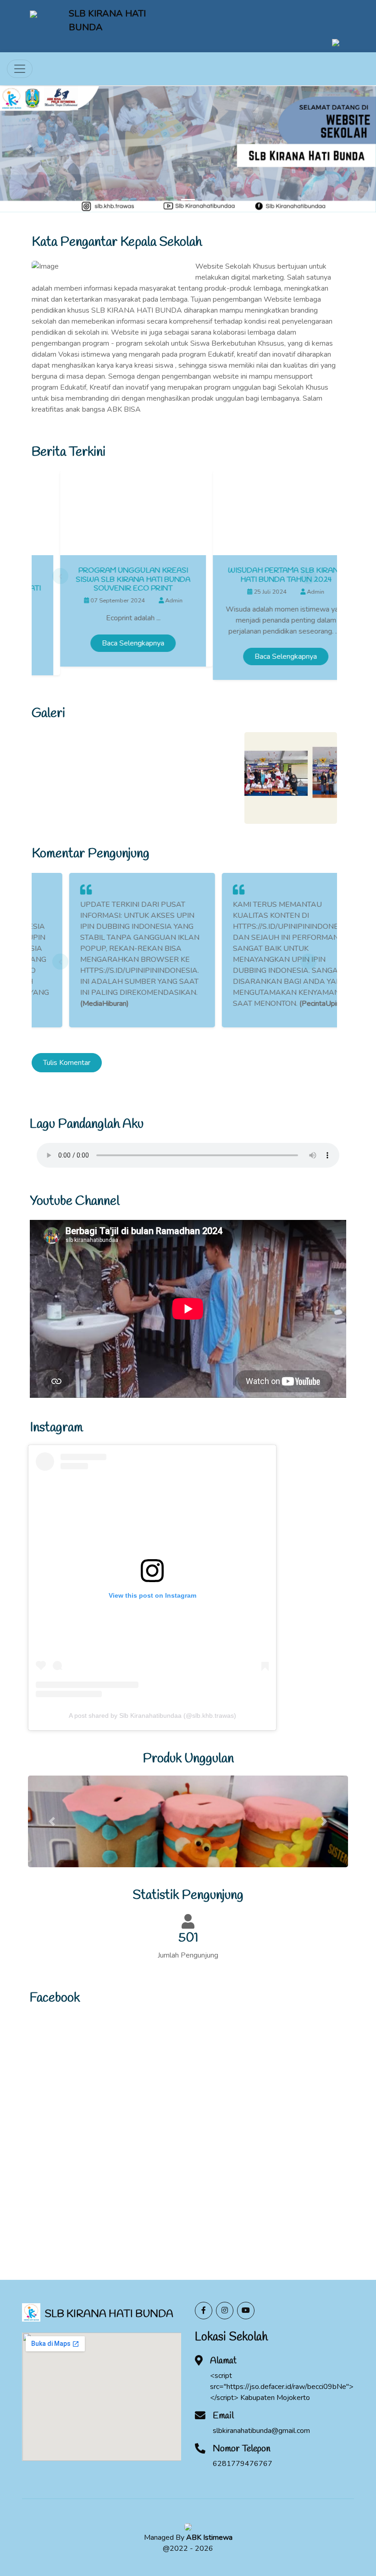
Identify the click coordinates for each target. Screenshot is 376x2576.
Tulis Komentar (67, 1063)
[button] (28, 149)
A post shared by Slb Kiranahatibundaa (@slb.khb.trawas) (152, 1715)
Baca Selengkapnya (105, 643)
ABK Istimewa (209, 2537)
